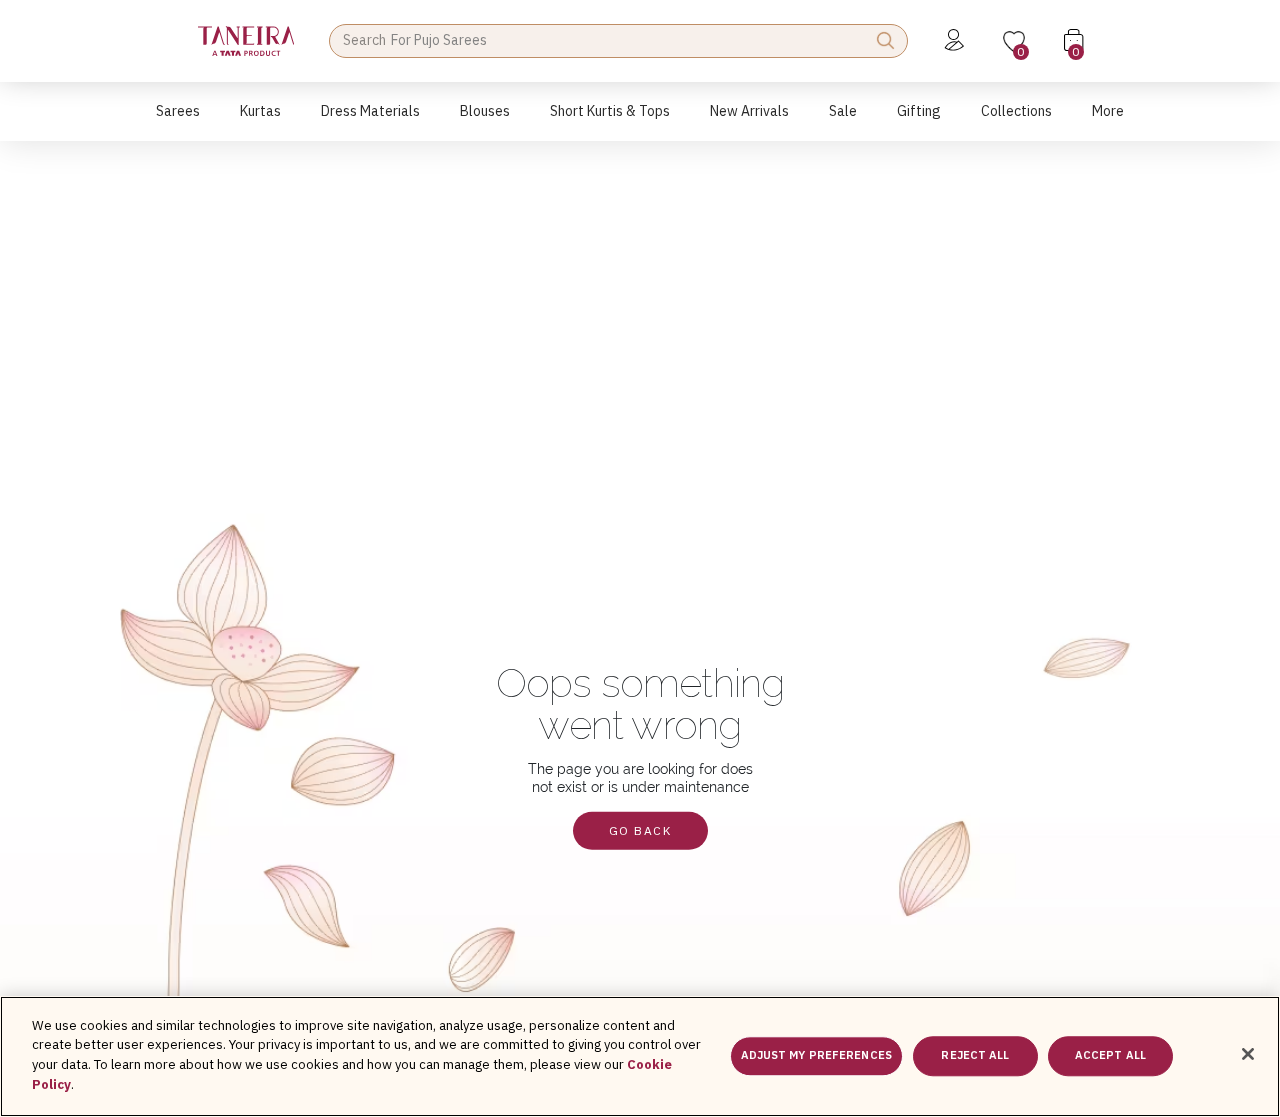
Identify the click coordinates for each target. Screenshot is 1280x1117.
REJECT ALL (975, 1056)
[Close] (1248, 1054)
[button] (178, 121)
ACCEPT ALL (1110, 1056)
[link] (485, 121)
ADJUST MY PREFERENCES (816, 1056)
